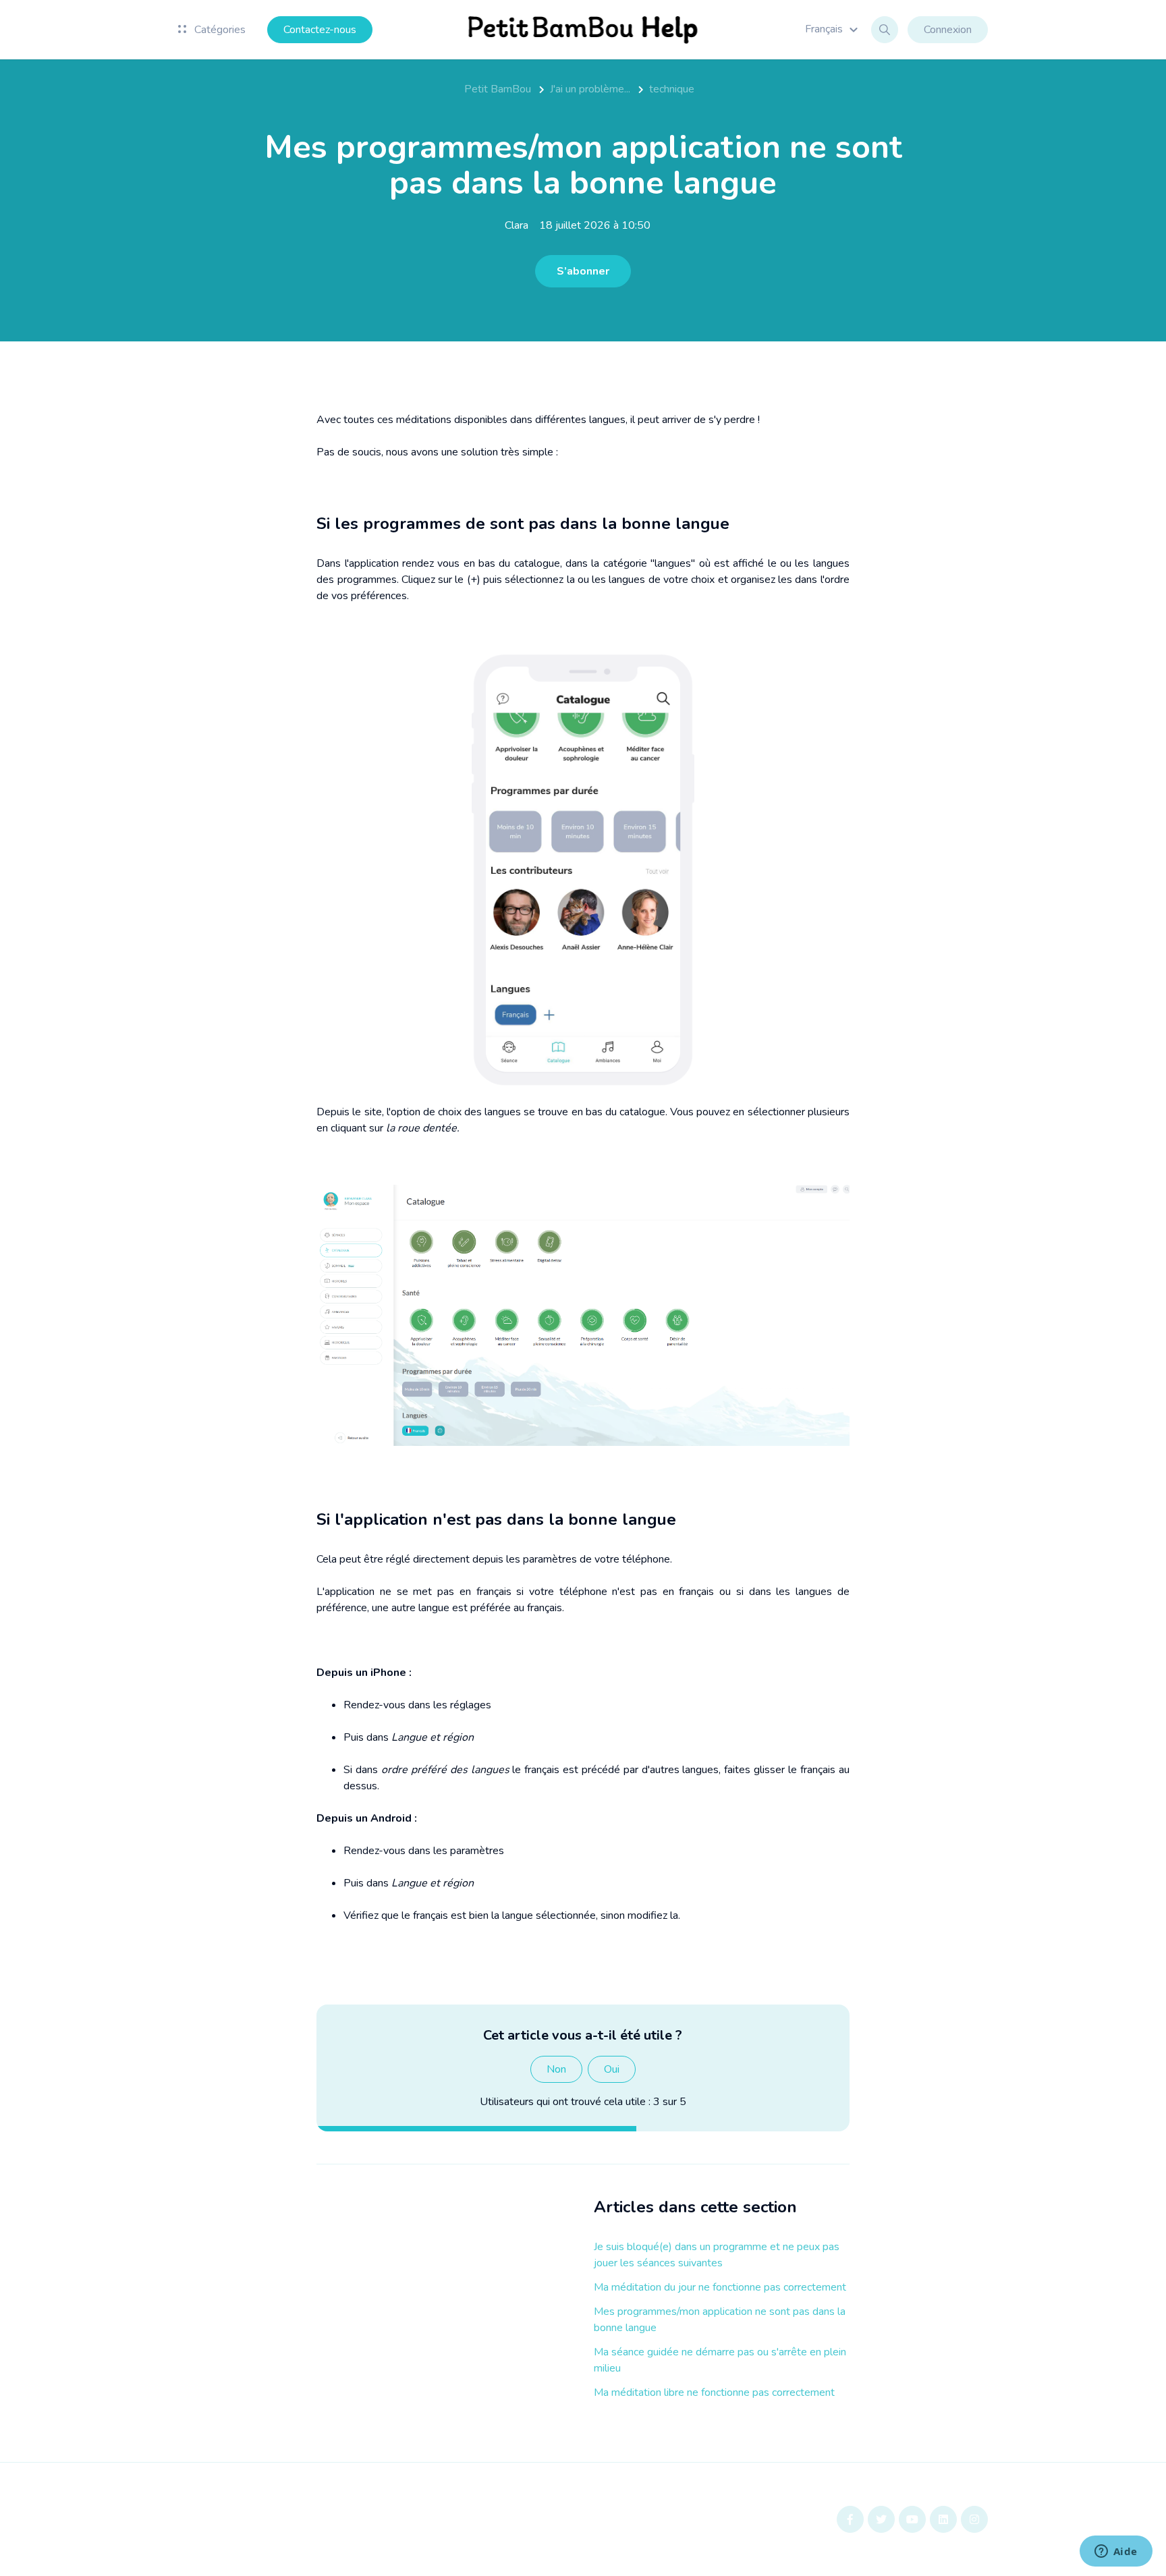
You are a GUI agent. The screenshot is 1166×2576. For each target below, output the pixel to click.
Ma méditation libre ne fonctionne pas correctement (714, 2392)
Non (556, 2069)
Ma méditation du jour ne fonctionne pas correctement (720, 2287)
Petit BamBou (498, 89)
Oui (612, 2069)
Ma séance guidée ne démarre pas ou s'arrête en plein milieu (720, 2360)
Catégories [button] (219, 30)
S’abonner (583, 271)
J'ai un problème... (590, 89)
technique (672, 89)
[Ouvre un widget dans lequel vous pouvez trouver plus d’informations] (1116, 2552)
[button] (833, 29)
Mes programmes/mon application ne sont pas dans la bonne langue (720, 2320)
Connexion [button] (948, 30)
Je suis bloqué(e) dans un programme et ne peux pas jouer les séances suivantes (717, 2255)
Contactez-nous (320, 30)
